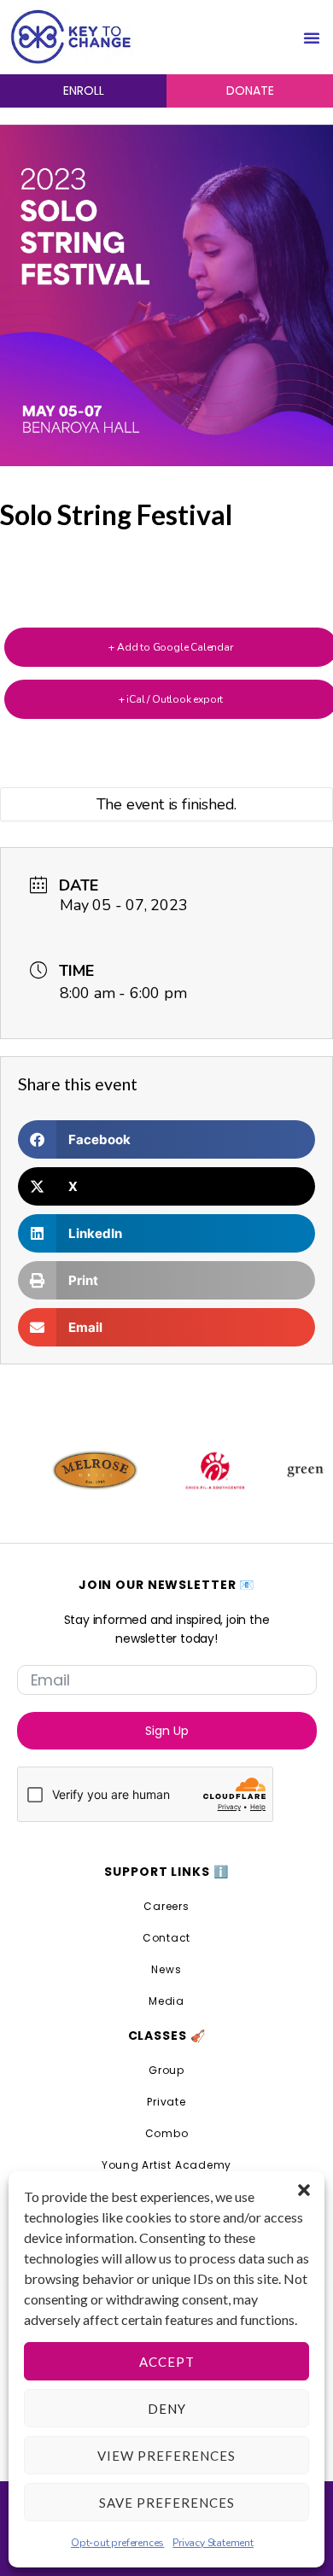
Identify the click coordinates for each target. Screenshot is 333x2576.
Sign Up (167, 1731)
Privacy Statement (213, 2543)
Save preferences (167, 2503)
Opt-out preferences (117, 2543)
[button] (304, 2190)
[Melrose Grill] (72, 1470)
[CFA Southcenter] (191, 1470)
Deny (167, 2409)
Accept (167, 2362)
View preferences (166, 2456)
